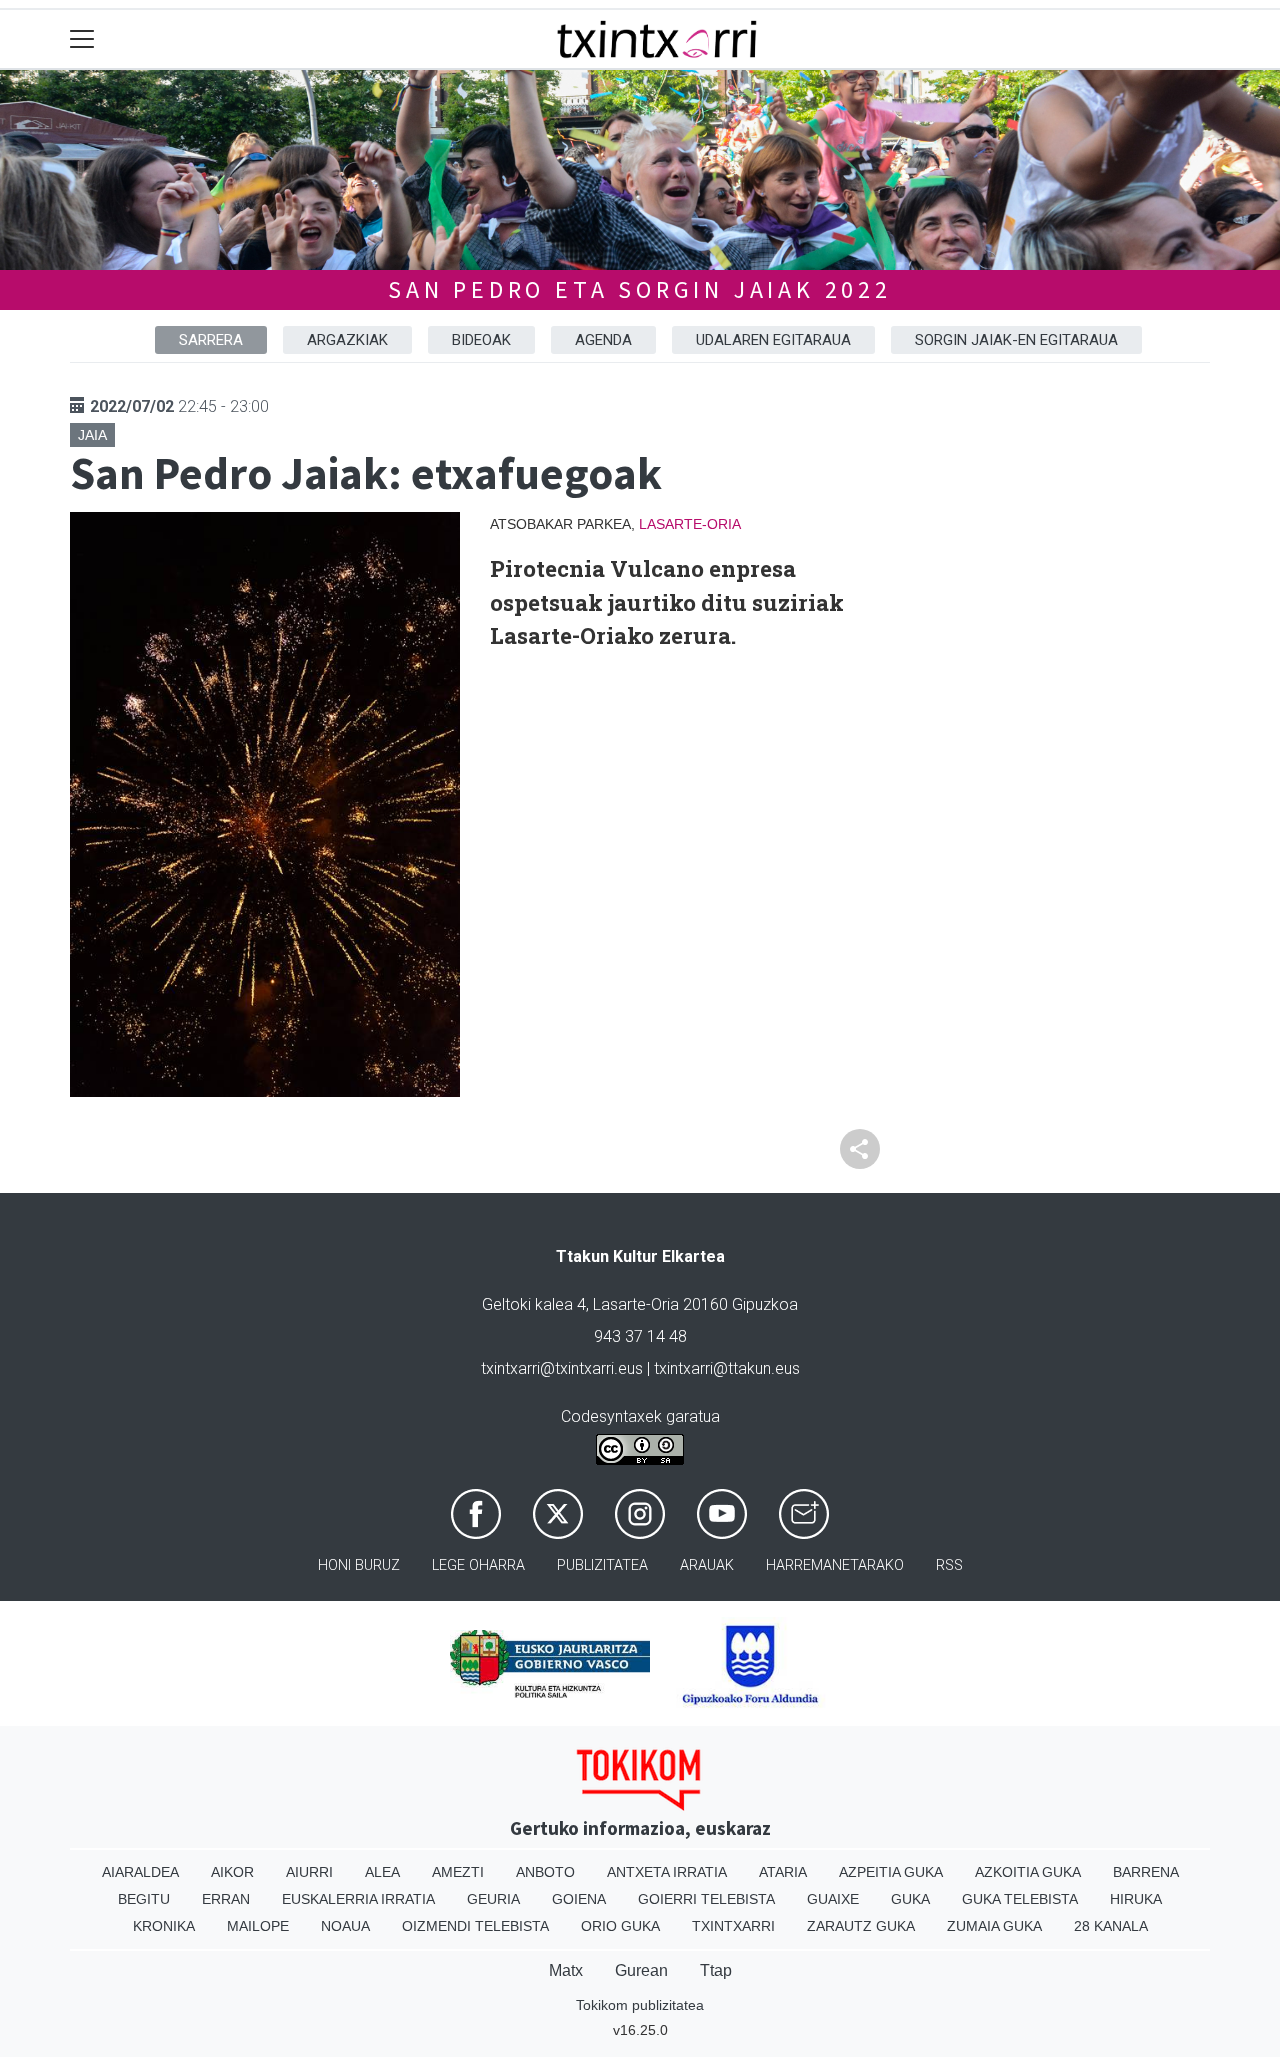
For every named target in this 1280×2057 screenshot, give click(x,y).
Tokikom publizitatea (640, 2005)
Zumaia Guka (994, 1926)
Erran (226, 1899)
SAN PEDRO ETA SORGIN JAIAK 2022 (640, 289)
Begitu (144, 1899)
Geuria (493, 1899)
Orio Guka (620, 1926)
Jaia (92, 435)
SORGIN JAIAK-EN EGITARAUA (1016, 340)
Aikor (232, 1872)
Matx (566, 1970)
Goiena (579, 1899)
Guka (910, 1899)
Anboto (545, 1872)
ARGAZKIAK (347, 340)
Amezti (458, 1872)
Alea (382, 1872)
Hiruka (1136, 1899)
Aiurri (309, 1872)
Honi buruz (359, 1565)
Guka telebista (1020, 1899)
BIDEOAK (481, 340)
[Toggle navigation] (82, 39)
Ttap (716, 1970)
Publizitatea (602, 1565)
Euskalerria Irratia (358, 1899)
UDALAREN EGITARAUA (773, 340)
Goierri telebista (706, 1899)
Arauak (707, 1565)
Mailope (258, 1926)
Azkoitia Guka (1028, 1872)
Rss (949, 1565)
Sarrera (211, 340)
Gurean (641, 1970)
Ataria (783, 1872)
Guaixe (833, 1899)
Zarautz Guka (861, 1926)
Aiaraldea (140, 1872)
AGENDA (603, 340)
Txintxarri (733, 1926)
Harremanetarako (835, 1565)
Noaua (345, 1926)
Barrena (1146, 1872)
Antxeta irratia (667, 1872)
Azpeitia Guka (891, 1872)
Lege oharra (478, 1565)
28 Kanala (1111, 1926)
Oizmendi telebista (475, 1926)
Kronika (164, 1926)
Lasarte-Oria (690, 524)
